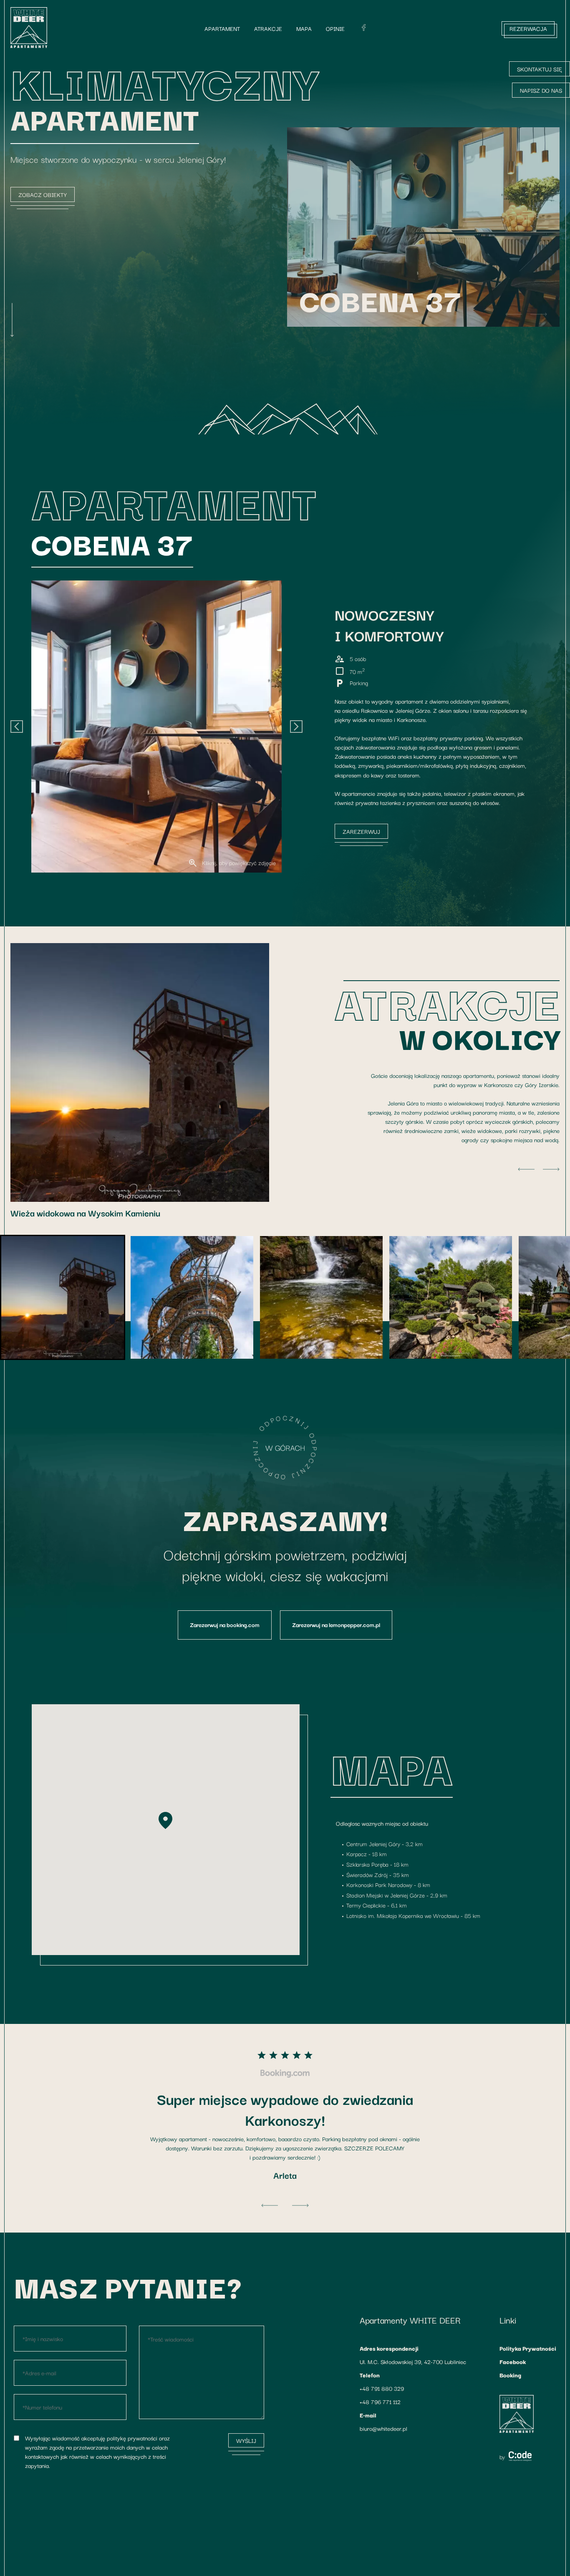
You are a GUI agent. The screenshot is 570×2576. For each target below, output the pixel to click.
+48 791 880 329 (382, 2388)
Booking (510, 2375)
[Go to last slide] (17, 727)
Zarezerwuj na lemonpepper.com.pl (336, 1625)
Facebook (513, 2362)
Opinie (335, 28)
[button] (133, 543)
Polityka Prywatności (528, 2348)
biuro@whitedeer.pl (383, 2428)
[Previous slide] (514, 314)
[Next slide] (539, 314)
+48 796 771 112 (380, 2402)
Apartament (222, 28)
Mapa (304, 28)
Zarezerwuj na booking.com (225, 1625)
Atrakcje (268, 28)
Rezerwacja (528, 28)
